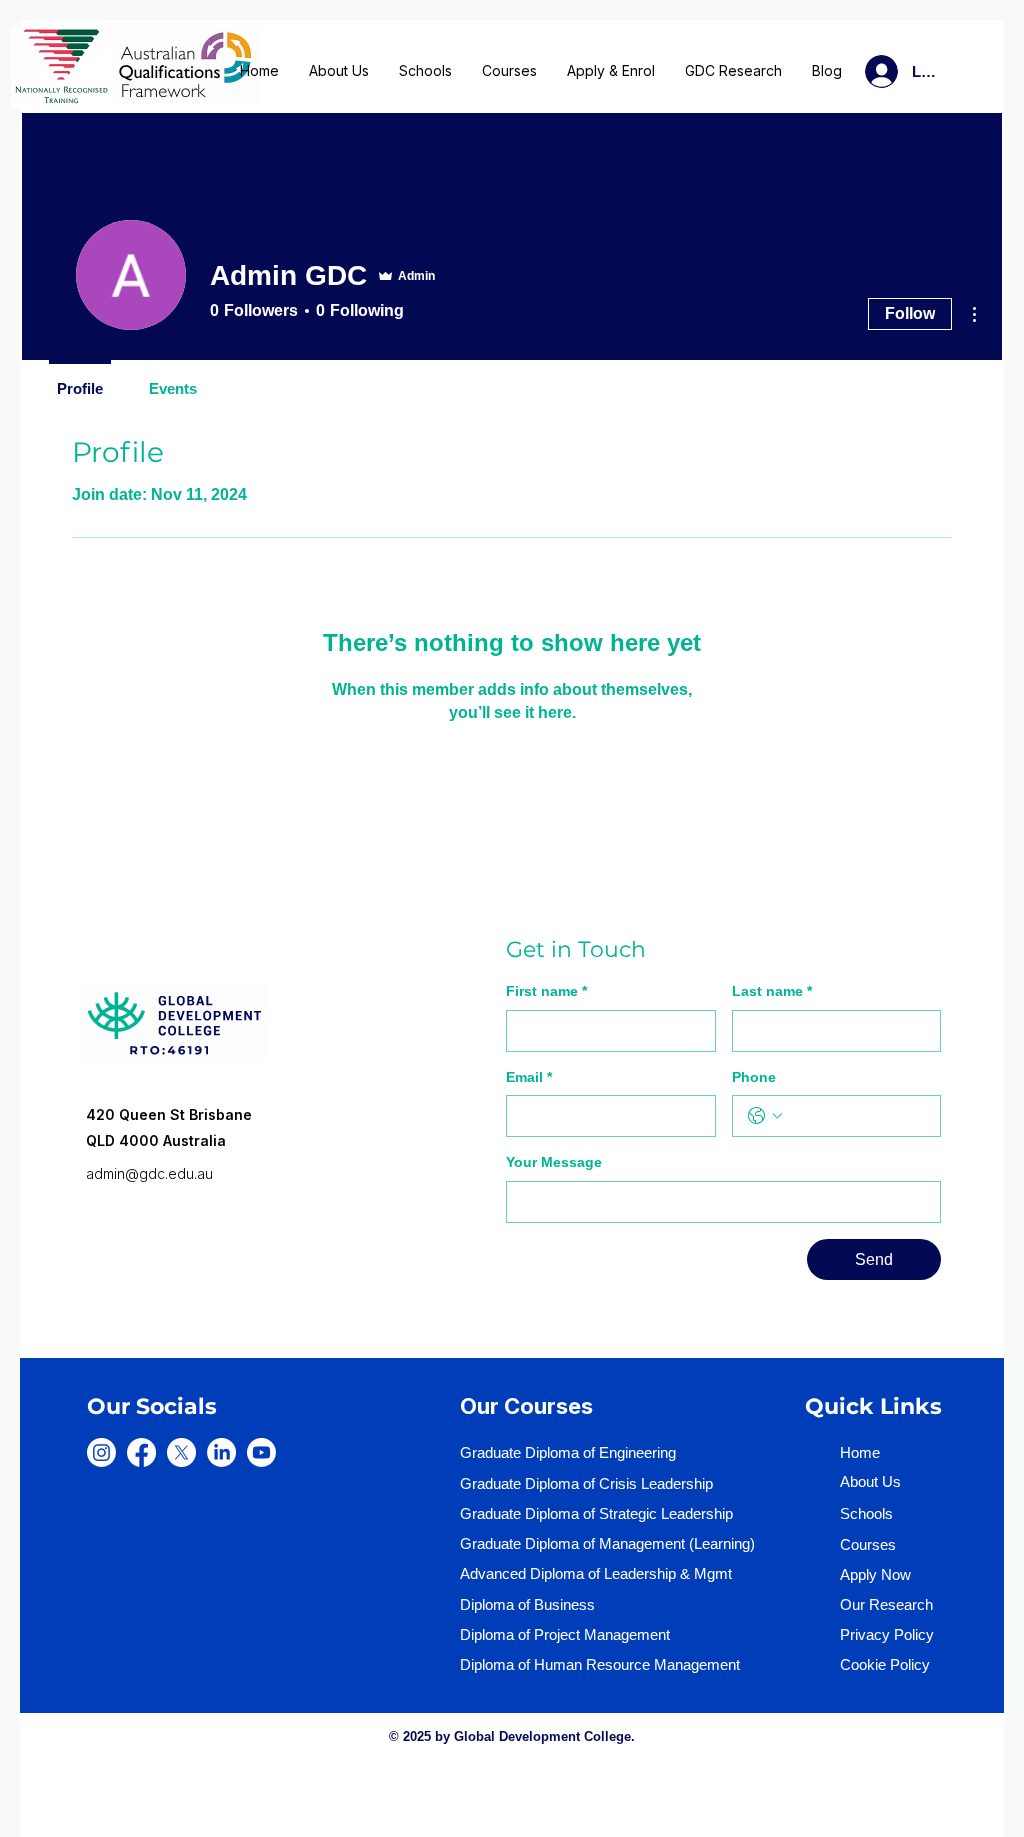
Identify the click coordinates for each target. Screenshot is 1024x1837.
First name (546, 991)
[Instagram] (101, 1452)
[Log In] (858, 71)
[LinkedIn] (221, 1452)
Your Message (554, 1162)
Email (529, 1077)
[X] (181, 1452)
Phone (754, 1077)
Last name (772, 991)
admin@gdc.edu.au (149, 1173)
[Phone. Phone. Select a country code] (765, 1116)
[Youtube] (261, 1452)
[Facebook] (141, 1452)
